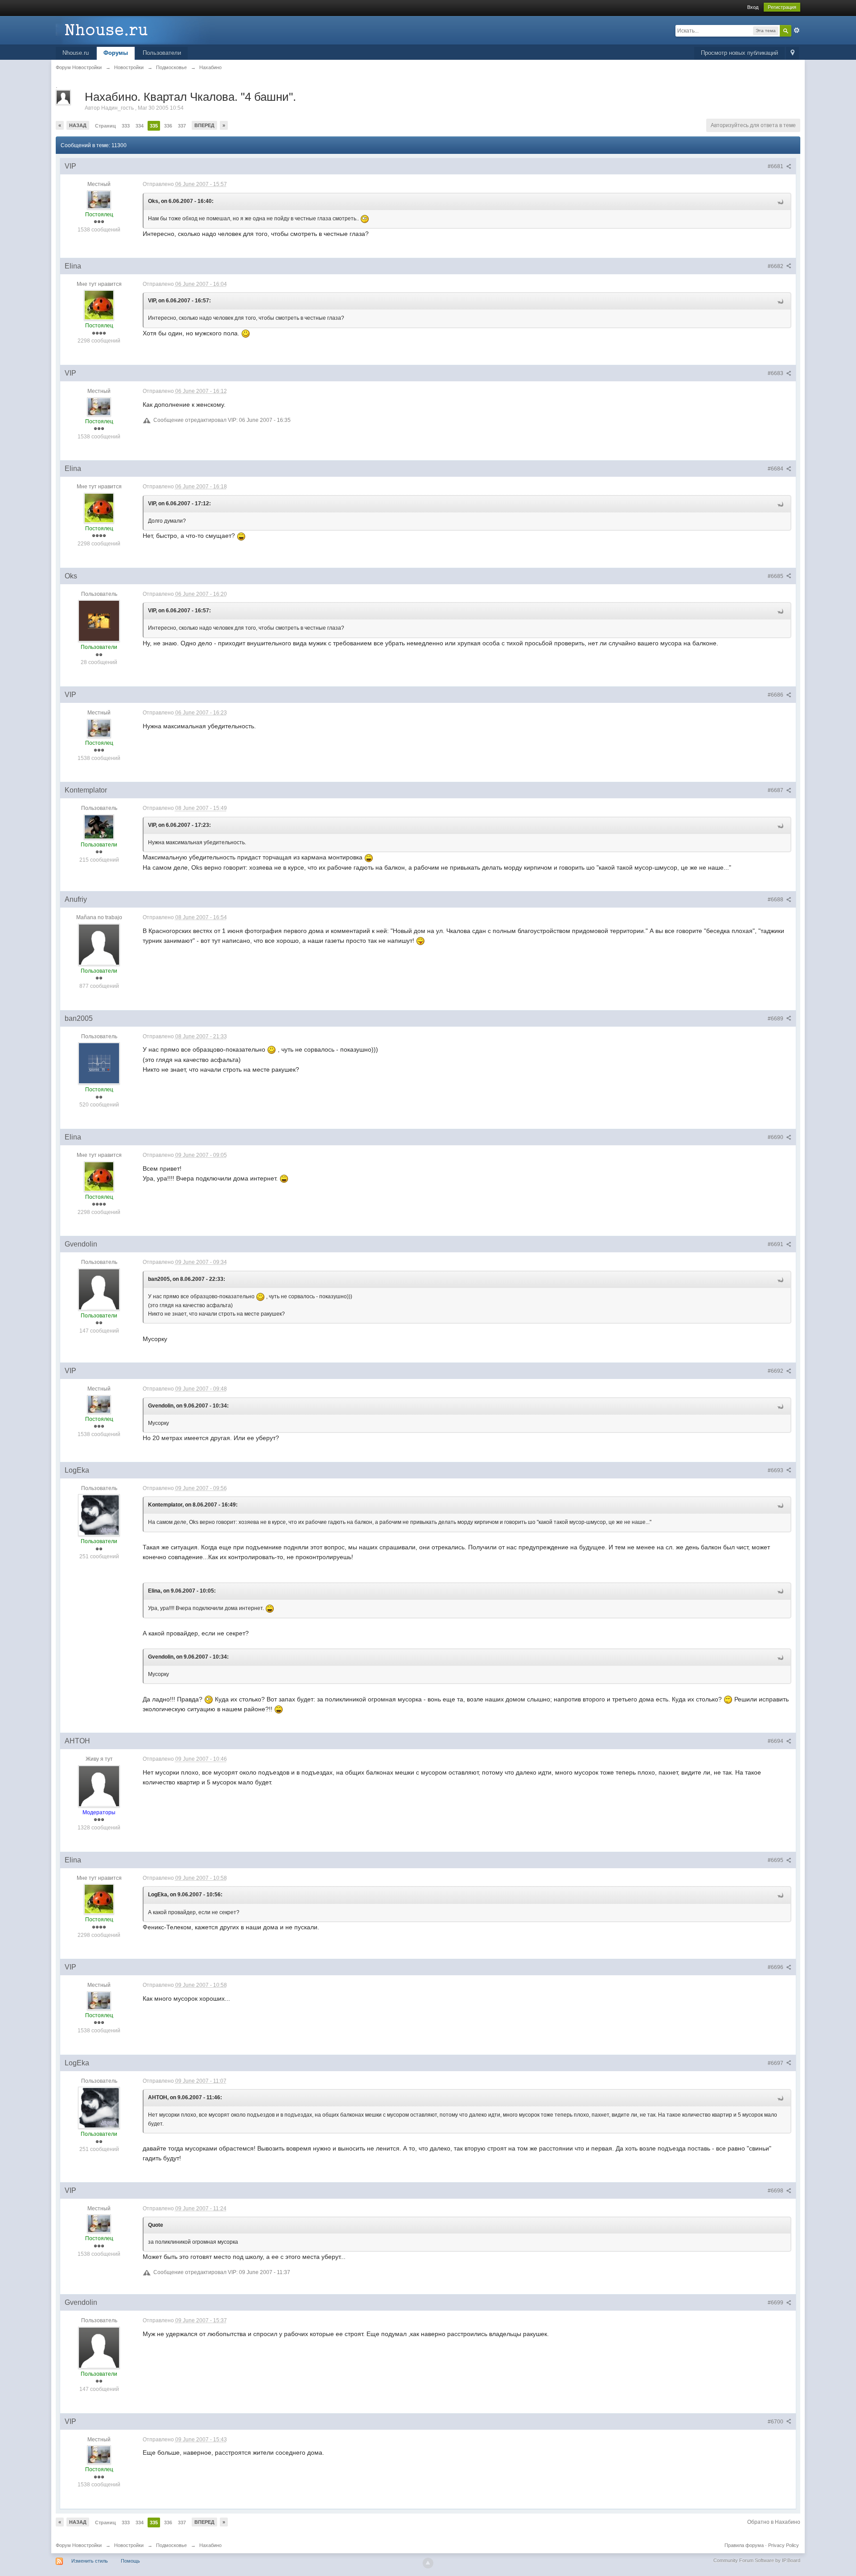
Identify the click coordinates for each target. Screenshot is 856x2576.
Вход (753, 7)
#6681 (776, 166)
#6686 (776, 695)
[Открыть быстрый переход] (792, 53)
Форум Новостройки (79, 2545)
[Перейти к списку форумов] (136, 30)
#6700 (776, 2422)
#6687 (776, 790)
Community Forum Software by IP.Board (757, 2560)
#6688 (776, 900)
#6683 (776, 373)
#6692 (776, 1371)
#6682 (776, 266)
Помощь (130, 2561)
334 (140, 126)
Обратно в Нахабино (774, 2522)
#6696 (776, 1967)
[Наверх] (428, 2563)
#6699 (776, 2303)
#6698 (776, 2191)
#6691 (776, 1244)
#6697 (776, 2063)
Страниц (105, 126)
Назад (78, 125)
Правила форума (744, 2545)
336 (168, 126)
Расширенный (797, 30)
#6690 (776, 1137)
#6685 (776, 576)
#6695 (776, 1860)
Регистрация (782, 7)
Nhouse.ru (76, 53)
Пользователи (162, 53)
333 (126, 126)
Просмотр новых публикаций (739, 53)
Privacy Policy (784, 2545)
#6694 (776, 1741)
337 (182, 126)
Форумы (116, 53)
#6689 (776, 1019)
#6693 (776, 1470)
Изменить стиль (90, 2561)
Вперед (204, 125)
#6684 (776, 469)
